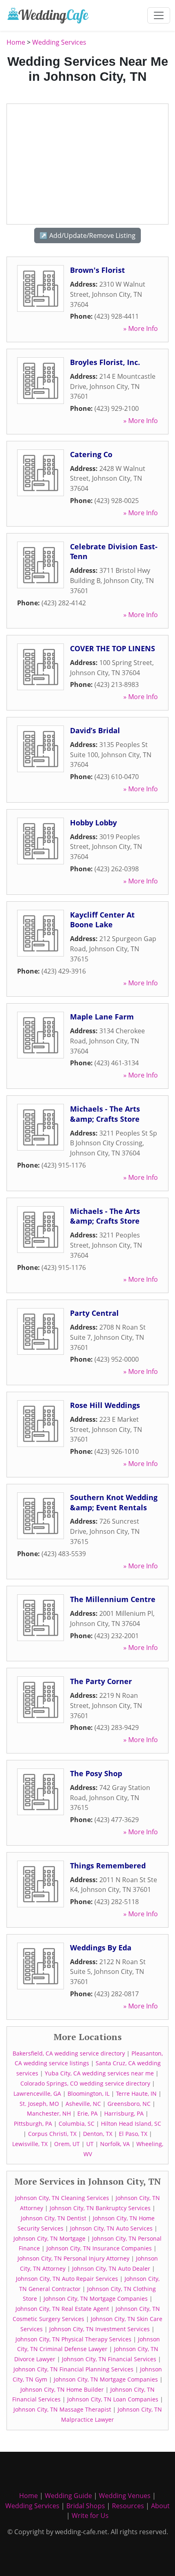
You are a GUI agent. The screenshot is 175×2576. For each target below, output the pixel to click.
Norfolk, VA (115, 2144)
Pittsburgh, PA (33, 2124)
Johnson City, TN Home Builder (62, 2389)
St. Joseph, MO (39, 2104)
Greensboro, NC (129, 2104)
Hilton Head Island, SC (131, 2124)
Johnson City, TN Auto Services (111, 2228)
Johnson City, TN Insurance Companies (99, 2248)
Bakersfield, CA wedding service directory (69, 2053)
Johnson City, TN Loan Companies (113, 2399)
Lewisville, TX (30, 2144)
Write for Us (90, 2516)
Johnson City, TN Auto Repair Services (67, 2279)
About (160, 2506)
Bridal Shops (86, 2506)
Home (16, 42)
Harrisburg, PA (124, 2113)
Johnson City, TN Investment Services (100, 2329)
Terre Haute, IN (136, 2093)
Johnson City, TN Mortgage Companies (96, 2299)
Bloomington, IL (89, 2093)
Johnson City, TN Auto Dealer (111, 2268)
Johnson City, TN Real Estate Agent (62, 2309)
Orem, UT (67, 2144)
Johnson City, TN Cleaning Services (62, 2198)
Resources (128, 2506)
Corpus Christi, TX (52, 2134)
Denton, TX (98, 2134)
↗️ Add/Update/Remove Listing (87, 235)
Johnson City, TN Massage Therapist (62, 2409)
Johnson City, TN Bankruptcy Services (100, 2208)
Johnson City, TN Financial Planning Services (73, 2369)
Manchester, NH (49, 2113)
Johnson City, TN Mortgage (49, 2238)
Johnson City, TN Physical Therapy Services (73, 2339)
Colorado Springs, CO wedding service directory (85, 2083)
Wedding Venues (125, 2496)
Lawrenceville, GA (37, 2093)
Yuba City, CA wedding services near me (99, 2073)
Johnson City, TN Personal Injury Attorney (73, 2258)
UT (90, 2144)
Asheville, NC (83, 2104)
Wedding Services (59, 42)
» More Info (141, 328)
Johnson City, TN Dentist (54, 2218)
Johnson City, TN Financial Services (109, 2359)
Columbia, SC (77, 2124)
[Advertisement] (87, 164)
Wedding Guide (68, 2496)
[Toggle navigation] (159, 15)
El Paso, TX (133, 2134)
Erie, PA (87, 2113)
